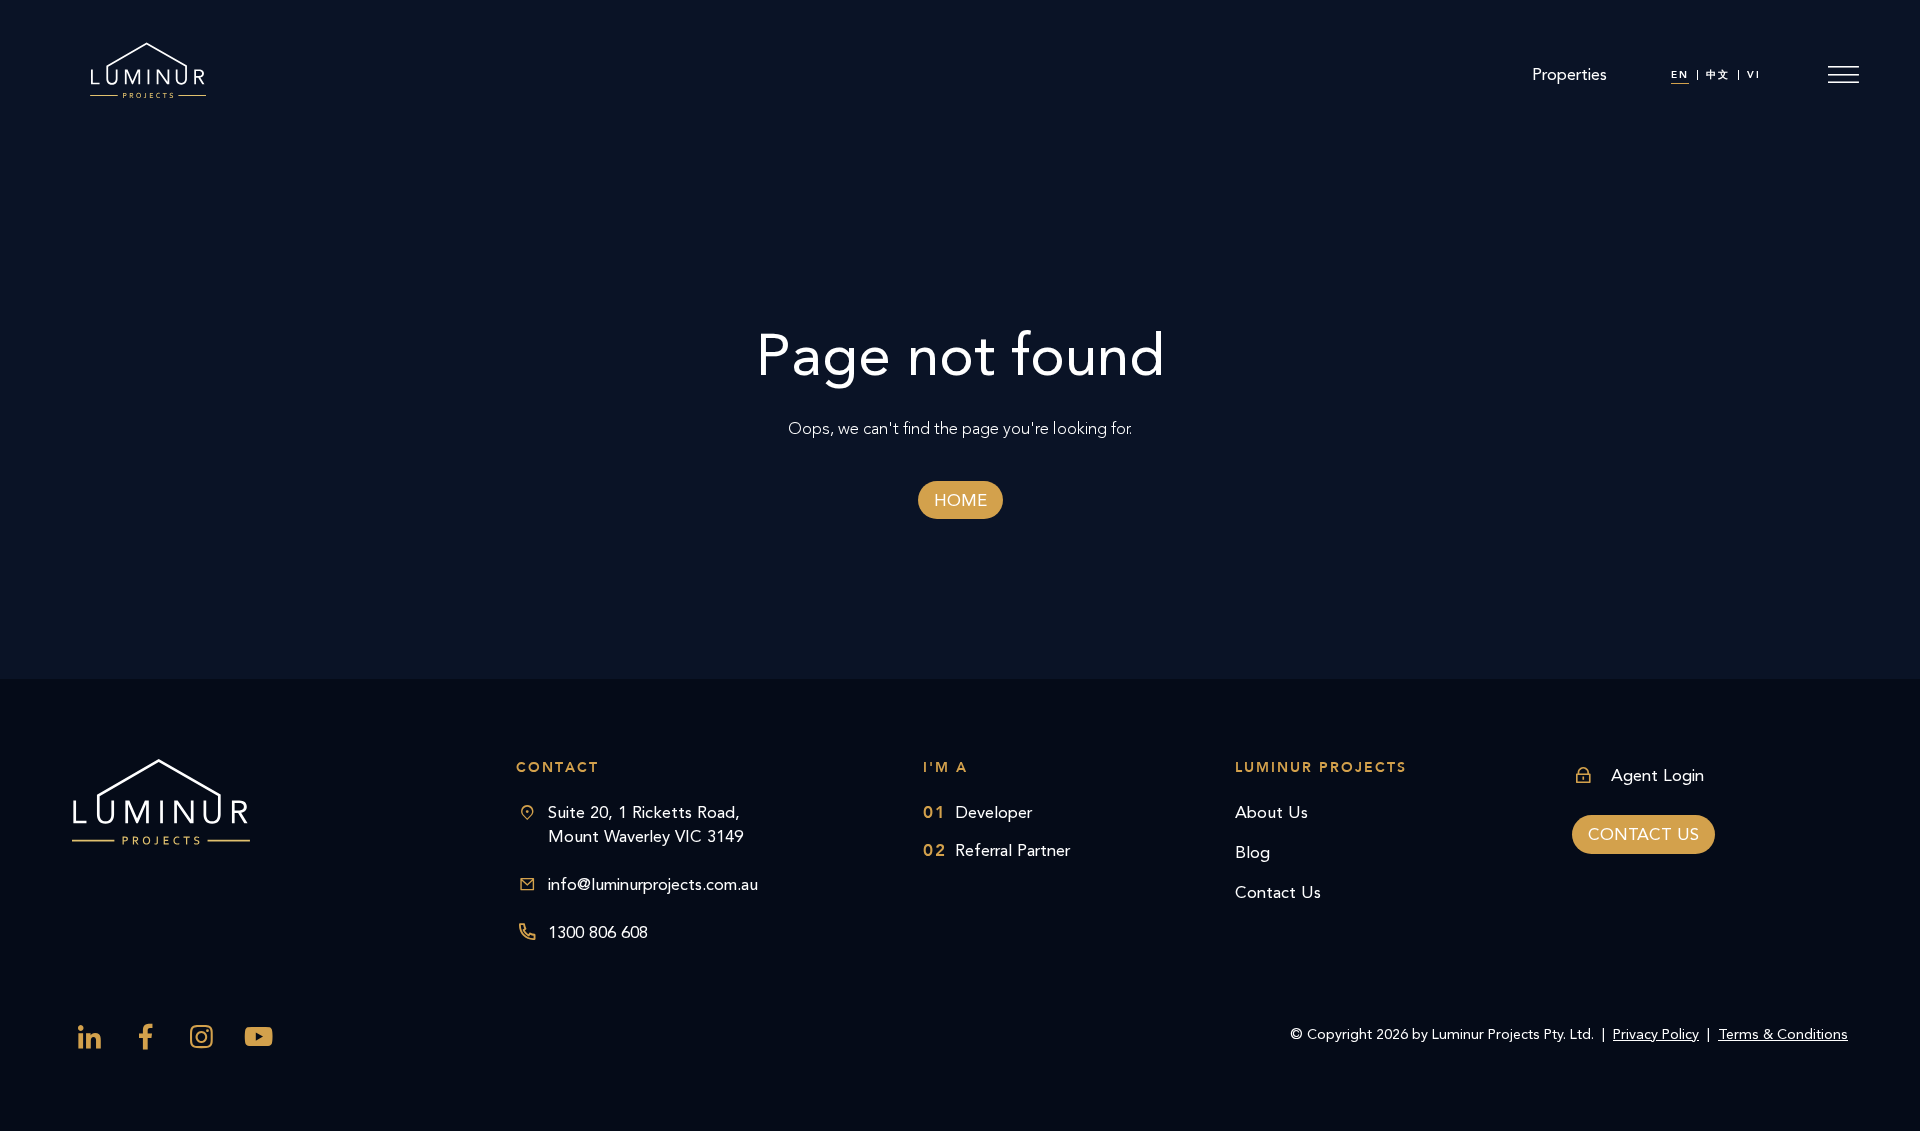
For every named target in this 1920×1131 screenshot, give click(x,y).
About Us (1271, 812)
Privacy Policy (1656, 1034)
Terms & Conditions (1783, 1034)
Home (960, 500)
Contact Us (1278, 892)
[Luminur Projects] (147, 75)
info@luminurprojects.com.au (653, 884)
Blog (1252, 852)
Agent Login (1657, 775)
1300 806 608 (598, 932)
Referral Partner (996, 850)
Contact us (1643, 834)
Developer (977, 812)
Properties (1569, 74)
